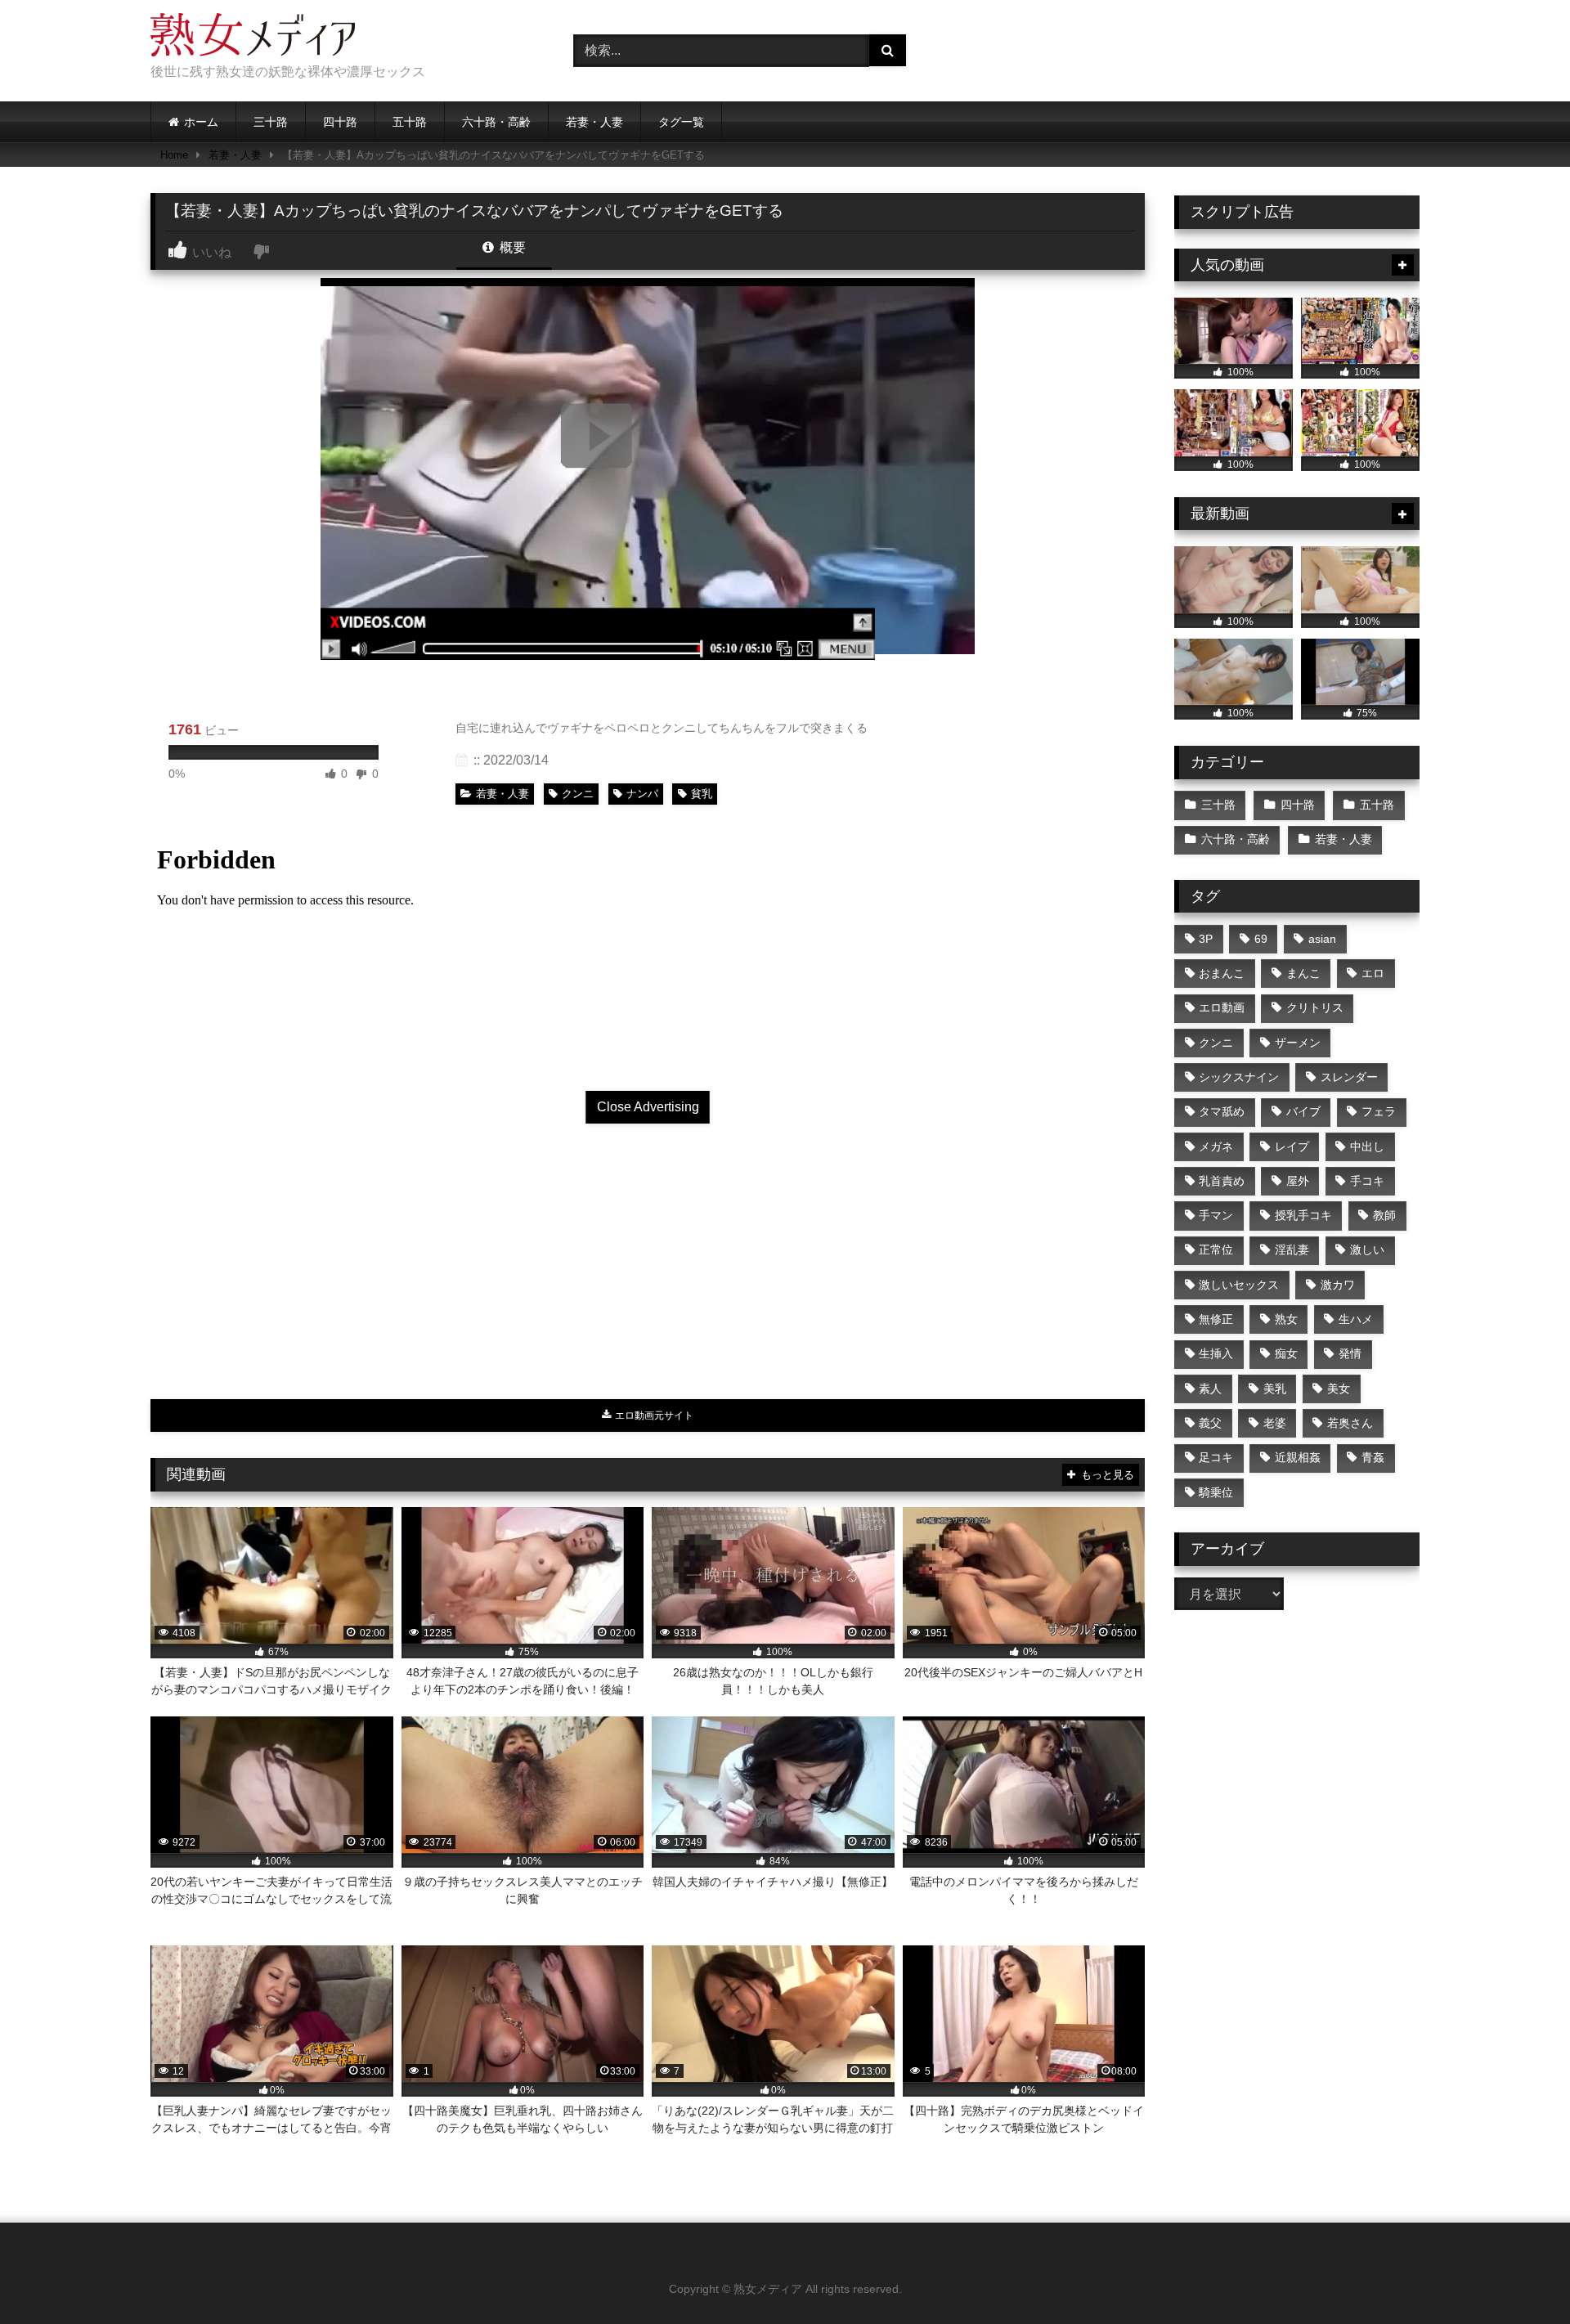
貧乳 (702, 794)
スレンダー (1349, 1077)
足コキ (1216, 1457)
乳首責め (1222, 1181)
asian (1322, 939)
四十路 (340, 122)
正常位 (1216, 1249)
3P (1206, 939)
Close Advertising (648, 1107)
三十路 (271, 122)
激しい (1367, 1249)
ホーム (201, 122)
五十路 (410, 122)
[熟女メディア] (253, 38)
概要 (511, 247)
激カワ (1338, 1285)
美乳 (1275, 1389)
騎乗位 (1216, 1492)
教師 (1384, 1215)
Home (174, 155)
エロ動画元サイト (653, 1415)
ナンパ (642, 794)
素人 (1210, 1389)
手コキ (1367, 1181)
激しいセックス (1239, 1285)
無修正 (1216, 1319)
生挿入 (1216, 1353)
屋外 (1298, 1181)
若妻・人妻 (594, 122)
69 (1261, 939)
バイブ (1303, 1111)
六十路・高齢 (496, 122)
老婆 (1275, 1423)
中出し (1367, 1146)
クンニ (578, 794)
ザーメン (1298, 1043)
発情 (1350, 1353)
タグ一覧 (681, 122)
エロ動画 (1222, 1007)
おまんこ (1222, 973)
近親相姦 (1298, 1457)
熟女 (1286, 1319)
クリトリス (1315, 1007)
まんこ (1303, 973)
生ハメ (1356, 1319)
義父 (1210, 1423)
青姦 (1373, 1457)
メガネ (1216, 1146)
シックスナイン (1239, 1077)
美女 (1339, 1389)
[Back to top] (1519, 2275)
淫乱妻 (1292, 1249)
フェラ (1379, 1111)
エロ (1373, 973)
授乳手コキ (1303, 1215)
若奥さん (1350, 1423)
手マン (1216, 1215)
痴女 (1286, 1353)
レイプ (1292, 1146)
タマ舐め (1222, 1111)
